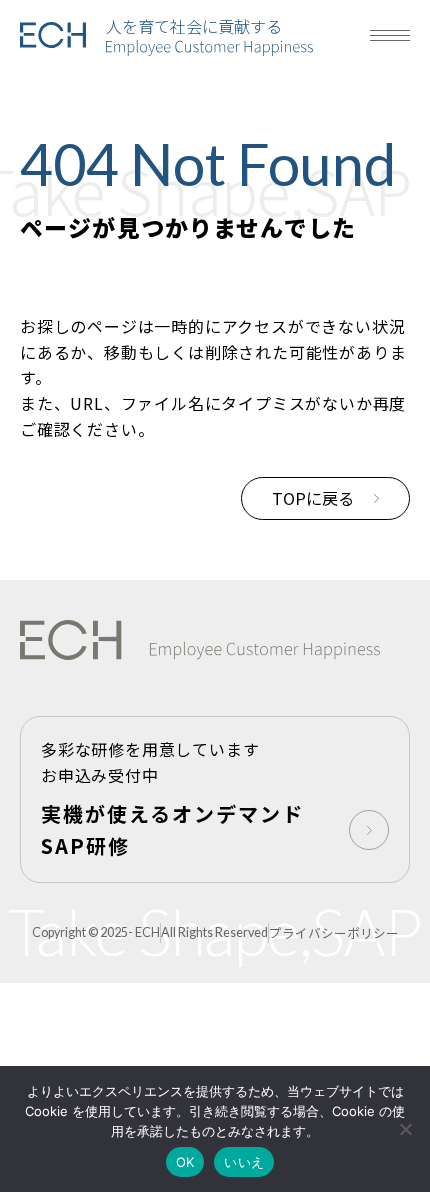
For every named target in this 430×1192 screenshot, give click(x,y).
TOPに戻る (313, 498)
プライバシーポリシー (334, 932)
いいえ (244, 1162)
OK (185, 1162)
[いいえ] (405, 1129)
